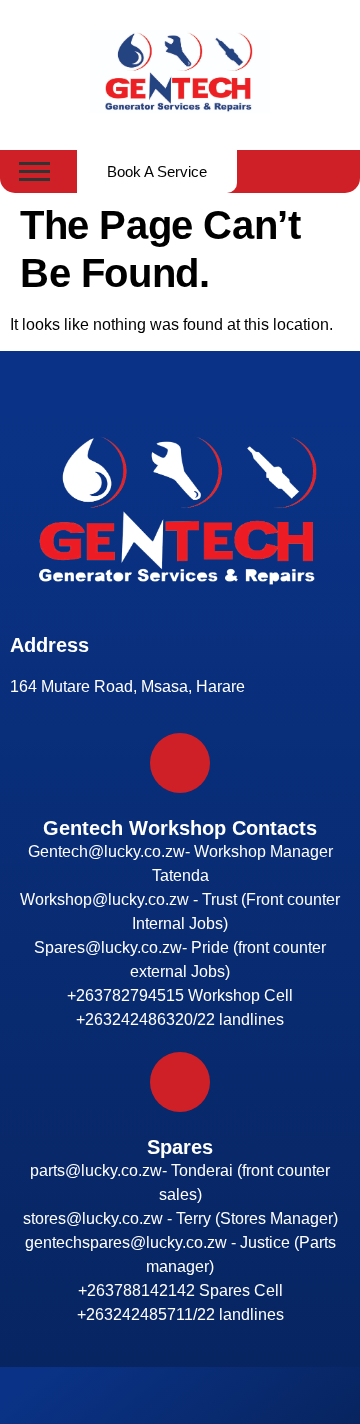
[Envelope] (234, 1396)
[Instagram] (162, 1396)
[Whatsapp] (198, 1396)
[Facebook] (126, 1396)
